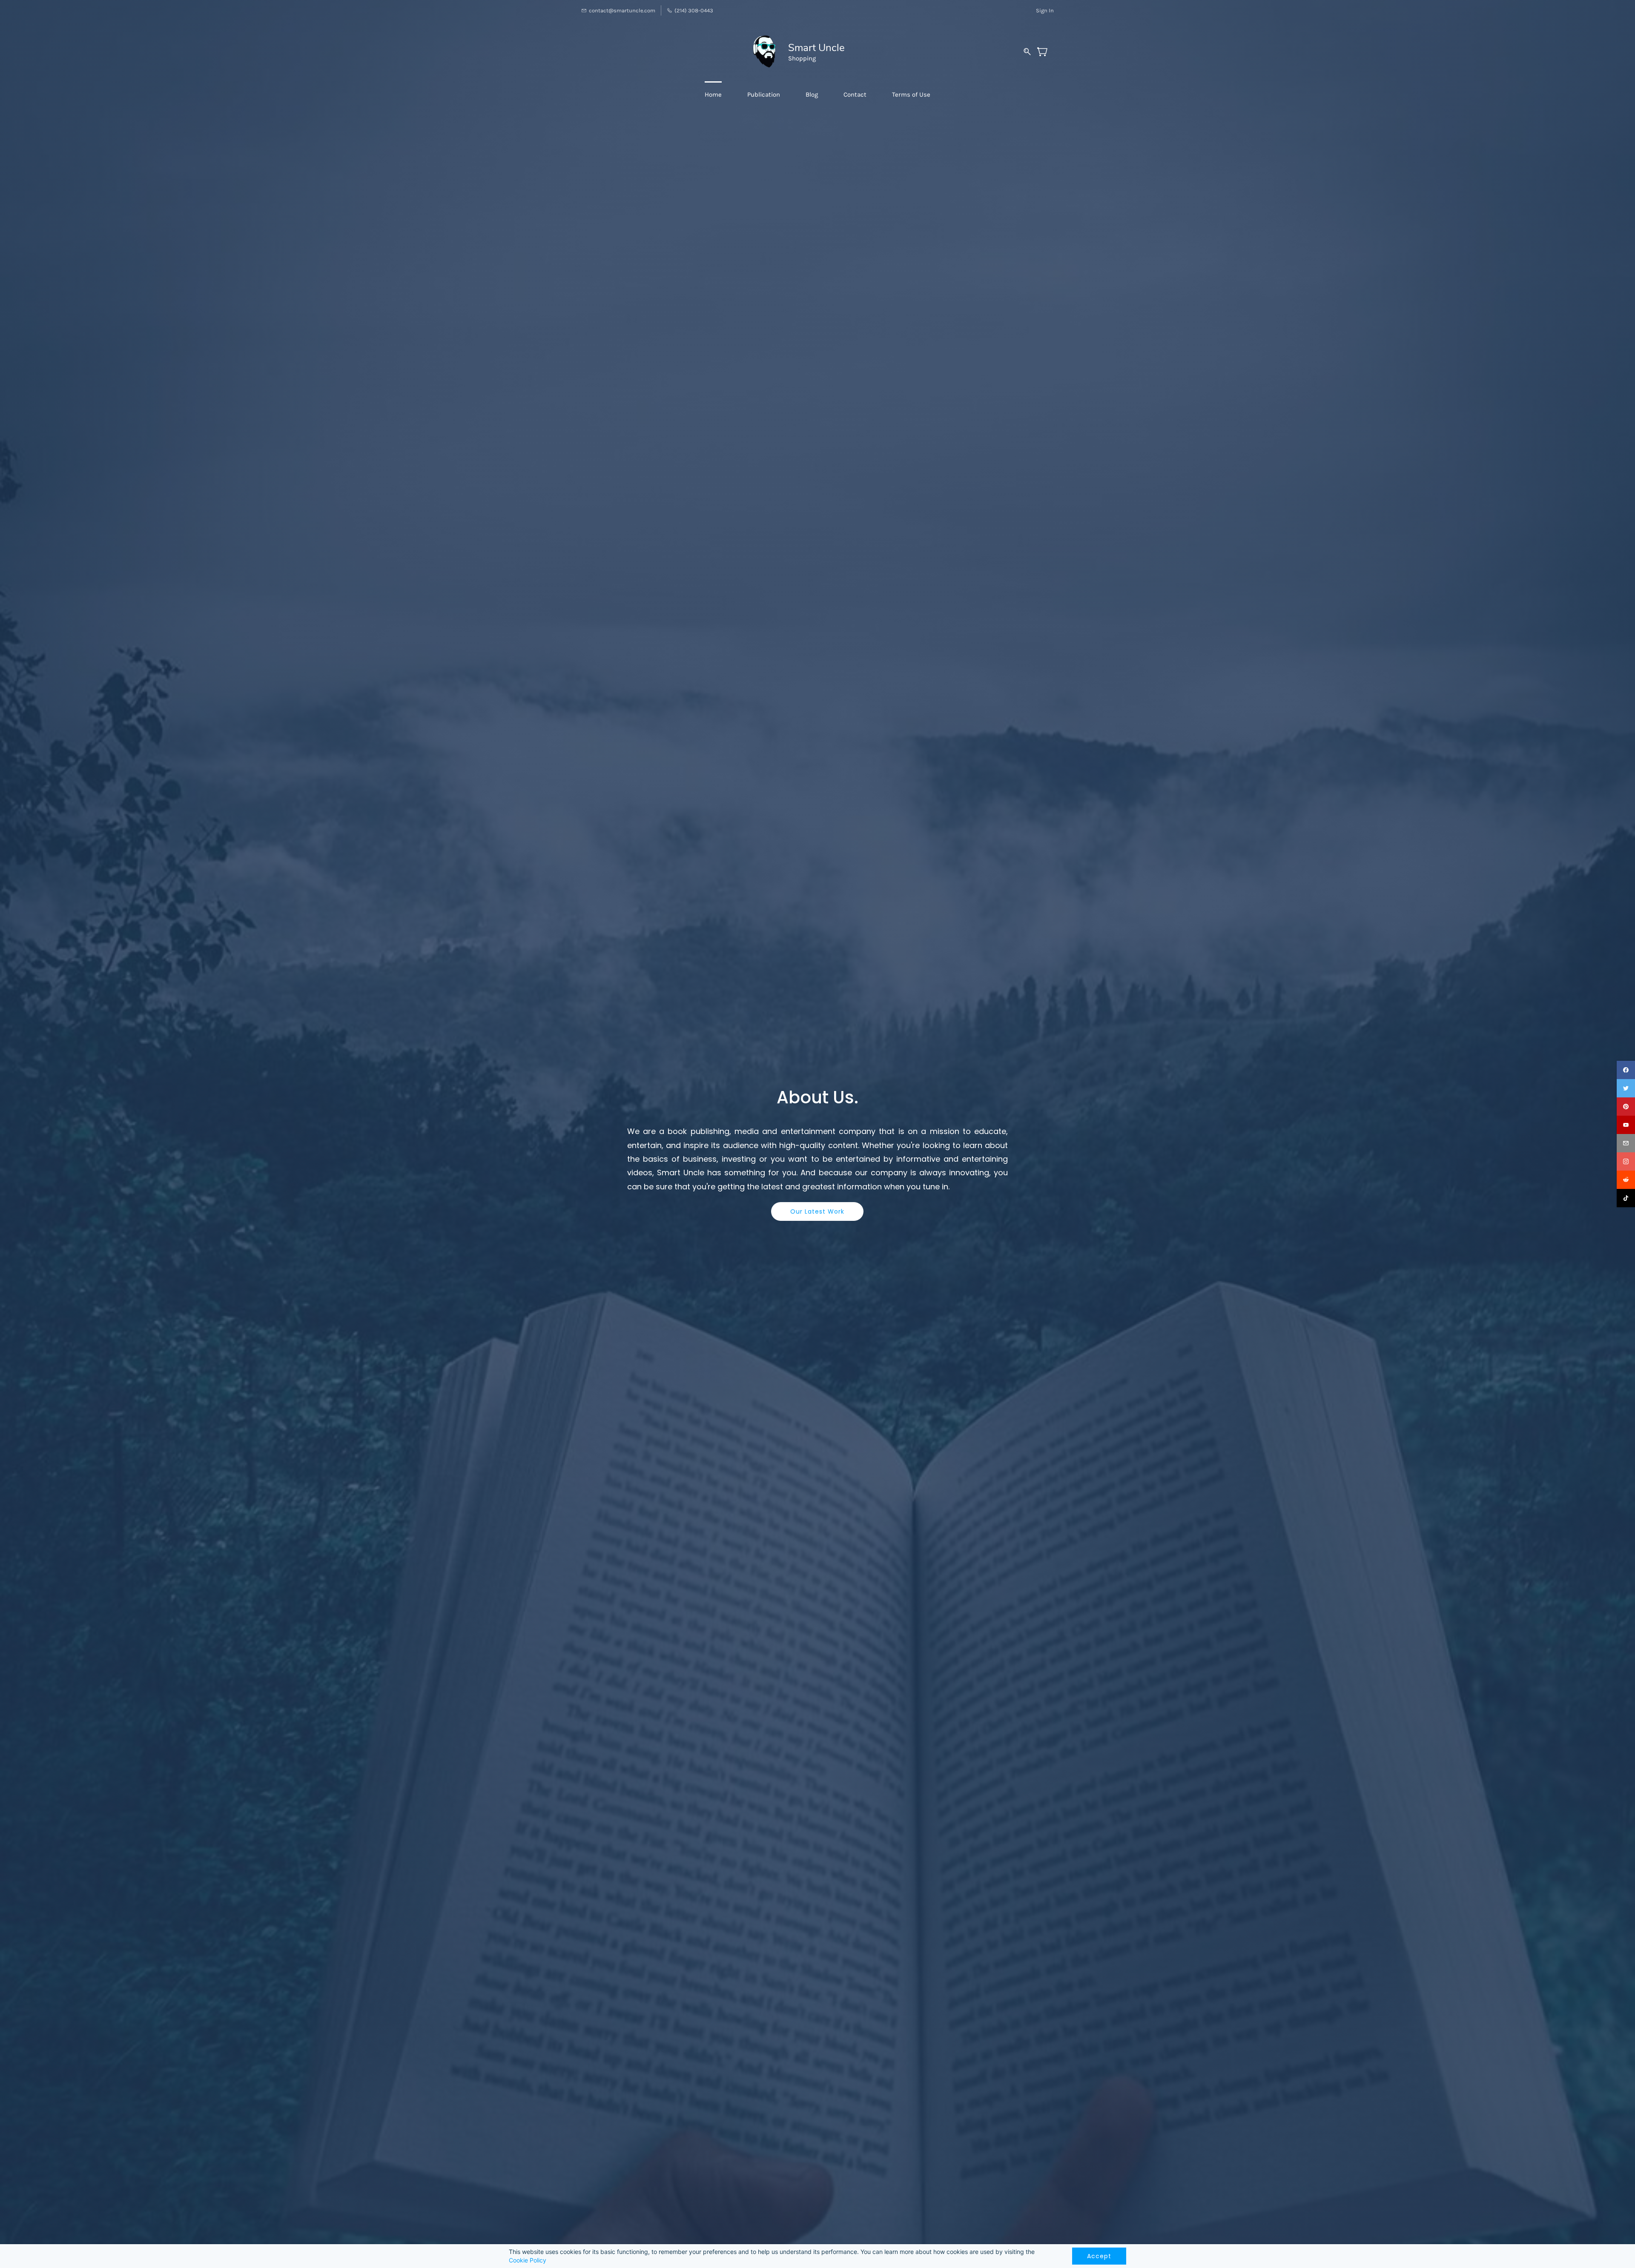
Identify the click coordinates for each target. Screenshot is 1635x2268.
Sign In (1045, 10)
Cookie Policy (528, 2260)
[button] (817, 1211)
